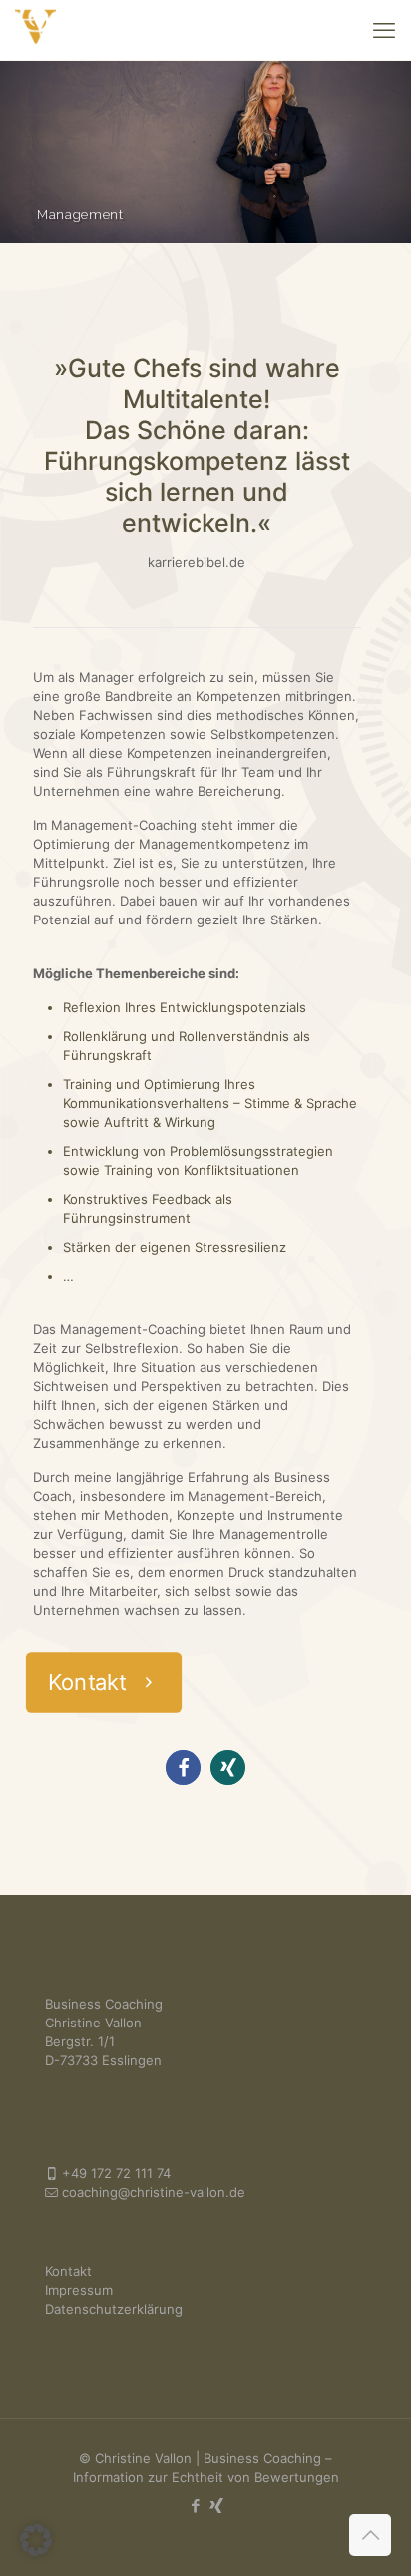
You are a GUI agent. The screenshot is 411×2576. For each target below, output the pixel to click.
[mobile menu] (384, 30)
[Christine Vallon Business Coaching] (35, 30)
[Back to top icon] (370, 2535)
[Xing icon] (216, 2506)
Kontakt (68, 2271)
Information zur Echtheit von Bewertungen (206, 2477)
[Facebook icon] (195, 2506)
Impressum (79, 2290)
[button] (183, 1768)
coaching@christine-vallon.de (154, 2192)
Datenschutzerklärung (114, 2309)
